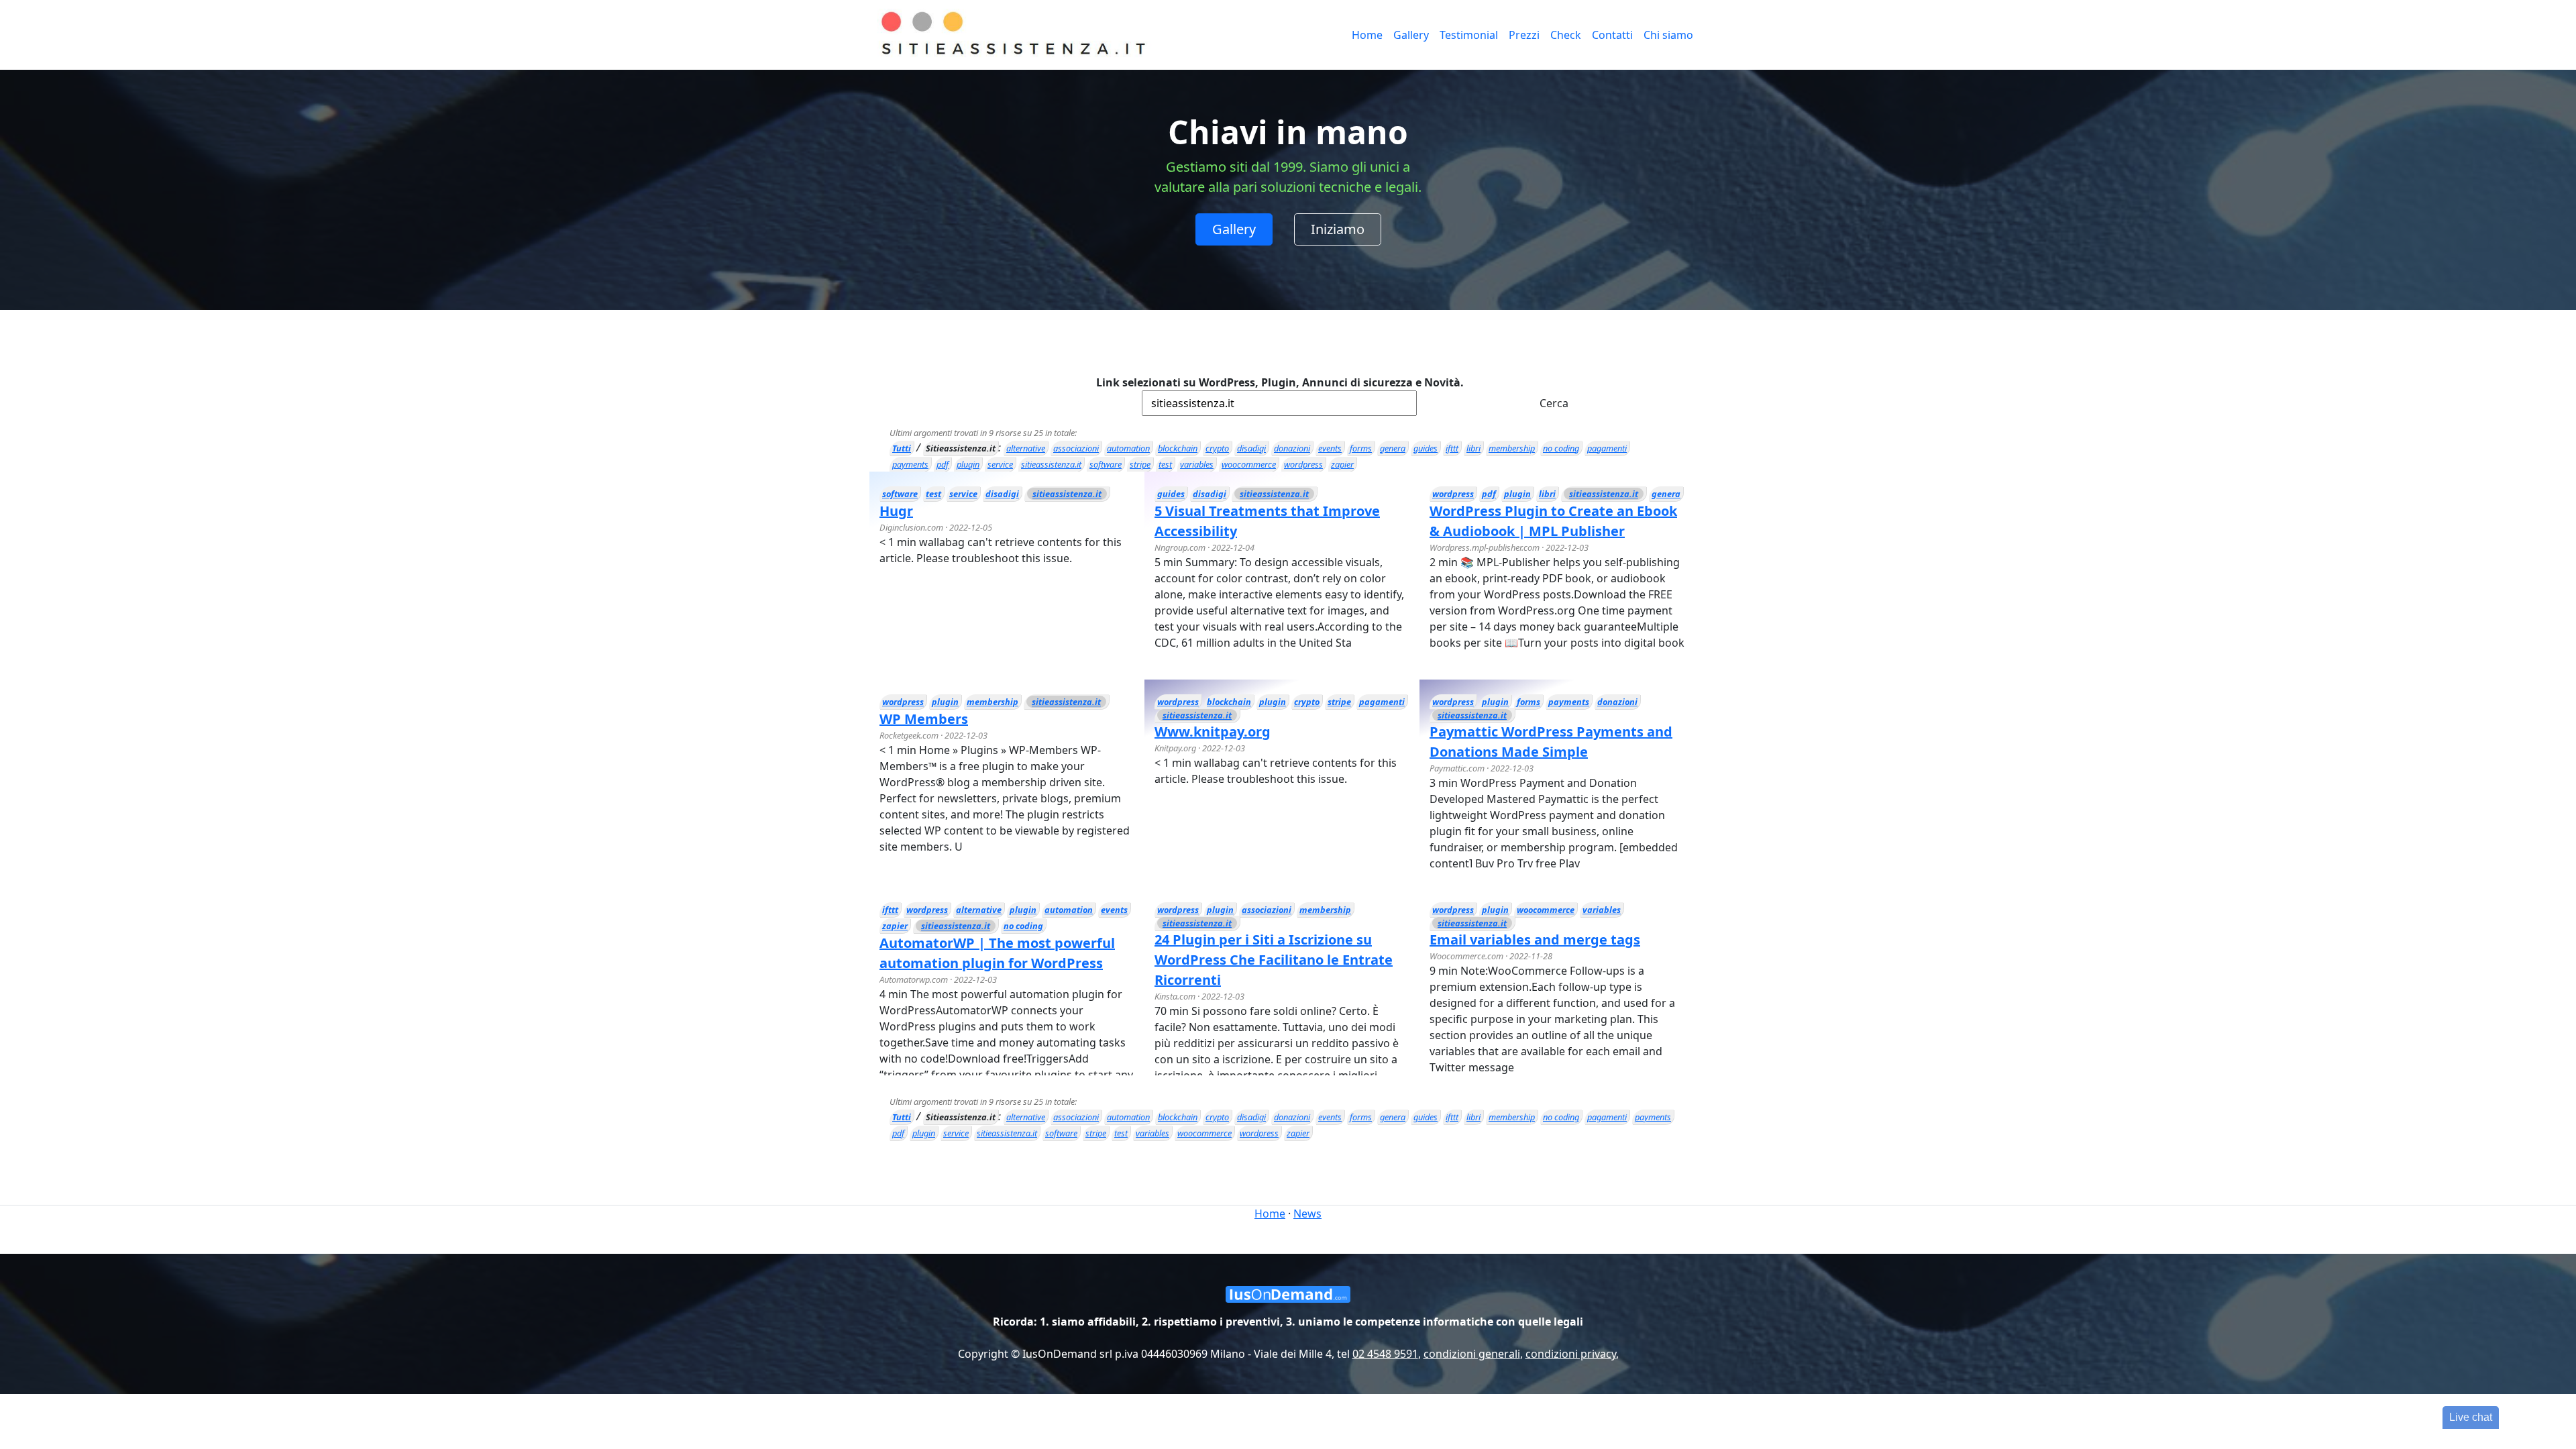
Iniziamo (1338, 229)
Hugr (896, 511)
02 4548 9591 (1385, 1354)
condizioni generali (1472, 1354)
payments (910, 464)
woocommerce (1249, 464)
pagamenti (1607, 448)
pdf (943, 464)
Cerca (1554, 403)
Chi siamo (1668, 35)
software (1106, 464)
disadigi (1251, 448)
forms (1361, 448)
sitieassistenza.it (1051, 464)
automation (1128, 448)
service (1000, 464)
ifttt (1452, 448)
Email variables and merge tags (1535, 940)
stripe (1140, 464)
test (1165, 464)
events (1330, 448)
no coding (1561, 448)
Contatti (1612, 35)
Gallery (1411, 35)
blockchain (1178, 448)
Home (1367, 35)
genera (1393, 448)
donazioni (1292, 448)
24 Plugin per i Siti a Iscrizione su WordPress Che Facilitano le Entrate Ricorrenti (1274, 960)
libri (1473, 448)
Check (1566, 35)
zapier (1342, 464)
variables (1197, 464)
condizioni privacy (1571, 1354)
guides (1426, 448)
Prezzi (1524, 35)
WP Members (924, 719)
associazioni (1076, 448)
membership (1512, 448)
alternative (1026, 448)
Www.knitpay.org (1213, 732)
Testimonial (1469, 35)
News (1307, 1214)
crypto (1217, 448)
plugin (968, 464)
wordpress (1303, 464)
